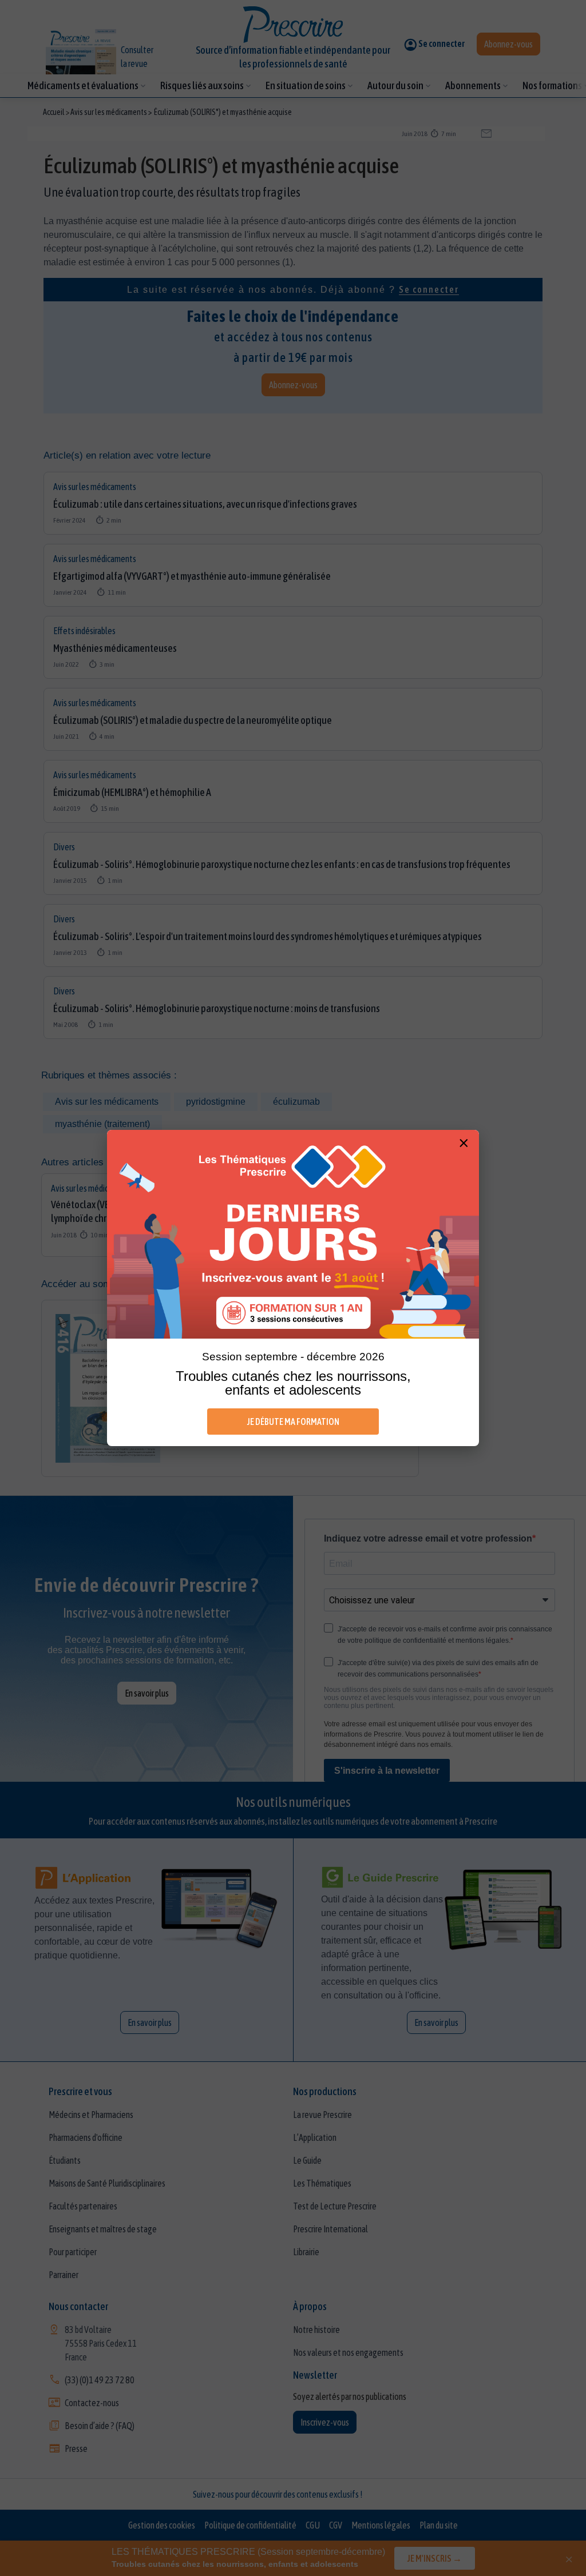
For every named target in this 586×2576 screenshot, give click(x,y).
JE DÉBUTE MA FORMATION (293, 1422)
